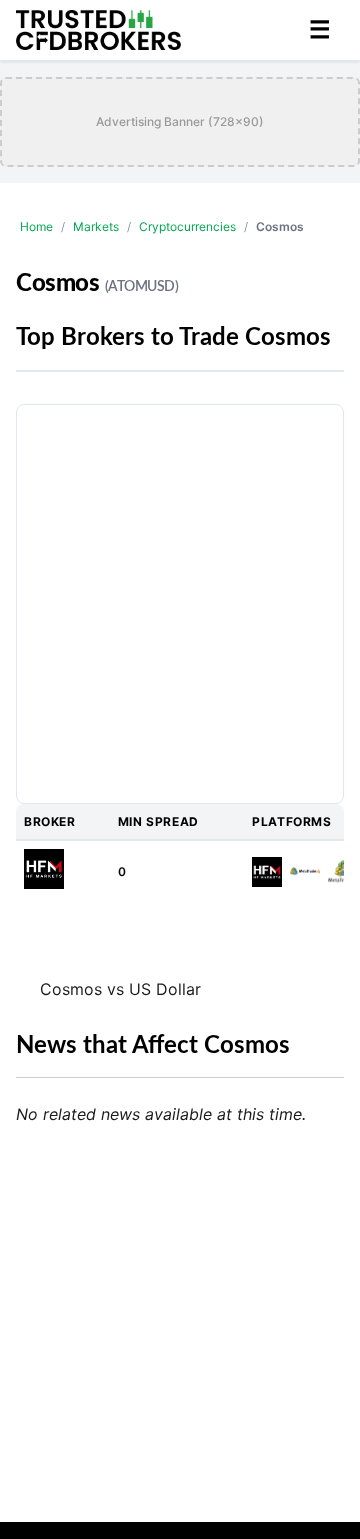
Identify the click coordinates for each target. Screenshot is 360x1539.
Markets (96, 226)
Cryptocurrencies (187, 226)
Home (36, 226)
